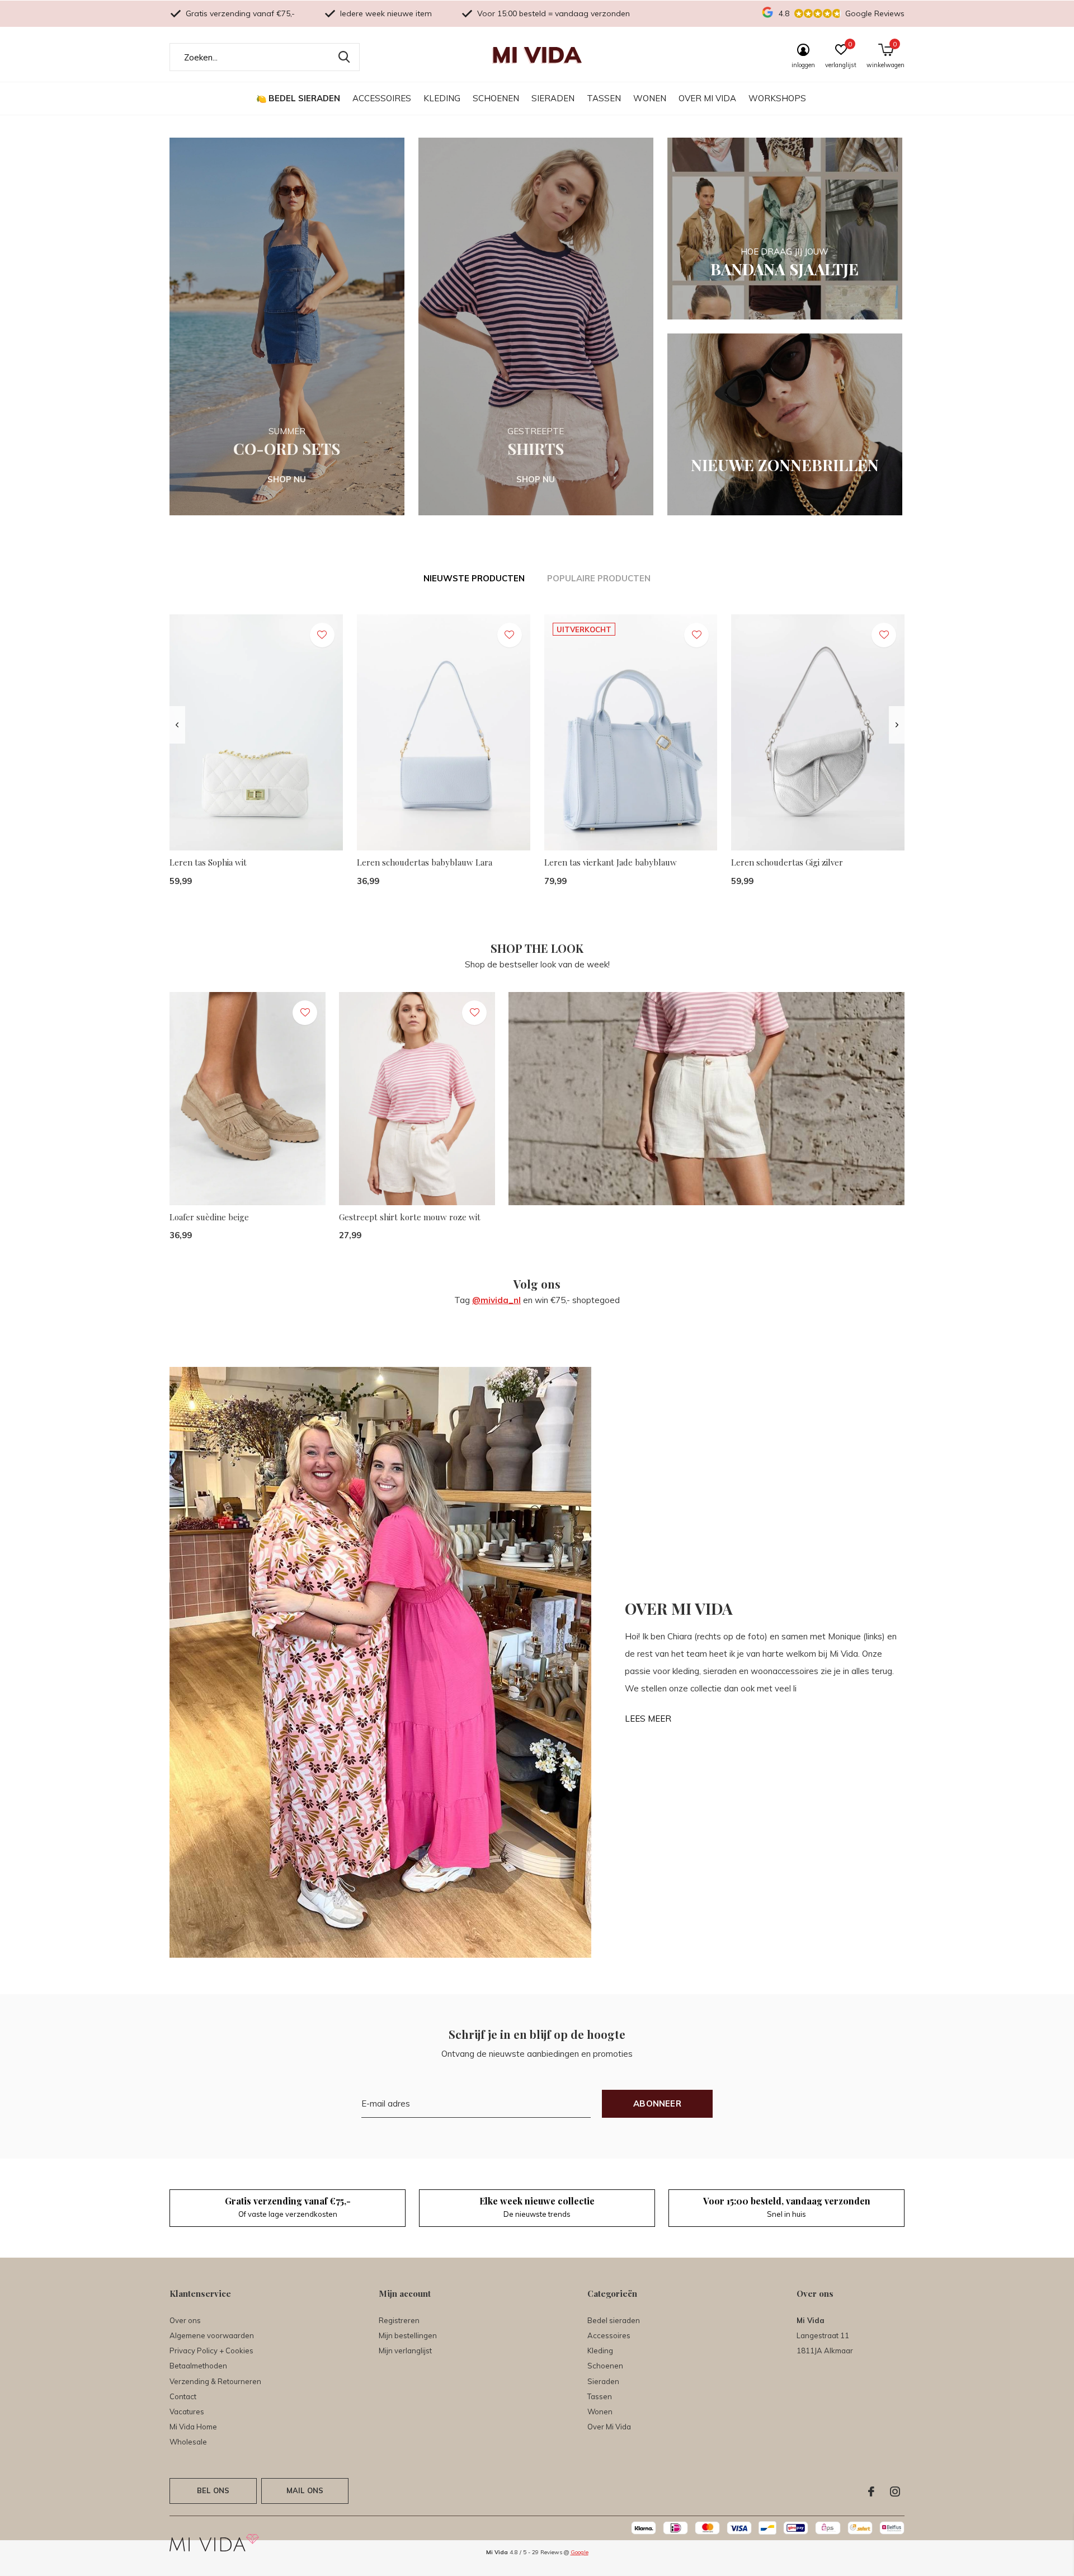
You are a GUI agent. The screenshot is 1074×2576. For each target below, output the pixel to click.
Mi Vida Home (193, 2427)
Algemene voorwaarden (212, 2335)
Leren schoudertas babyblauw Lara (425, 862)
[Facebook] (871, 2492)
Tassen (604, 98)
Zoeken (344, 57)
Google (580, 2552)
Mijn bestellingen (408, 2335)
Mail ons (305, 2490)
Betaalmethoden (198, 2366)
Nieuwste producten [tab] (474, 578)
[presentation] (177, 725)
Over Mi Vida (707, 98)
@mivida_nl (496, 1300)
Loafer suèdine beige (209, 1217)
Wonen (650, 98)
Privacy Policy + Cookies (211, 2351)
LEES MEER (648, 1719)
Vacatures (187, 2412)
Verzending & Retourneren (215, 2381)
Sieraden (553, 98)
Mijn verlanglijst (405, 2351)
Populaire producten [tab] (599, 578)
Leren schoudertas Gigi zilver (787, 862)
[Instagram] (895, 2492)
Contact (183, 2396)
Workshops (777, 98)
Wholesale (188, 2442)
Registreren (399, 2320)
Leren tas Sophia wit (208, 862)
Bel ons (213, 2490)
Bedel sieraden (304, 98)
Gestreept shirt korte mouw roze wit (410, 1217)
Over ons (185, 2320)
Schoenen (496, 98)
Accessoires (382, 98)
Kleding (442, 98)
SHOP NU (287, 479)
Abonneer (657, 2103)
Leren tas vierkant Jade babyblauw (611, 862)
